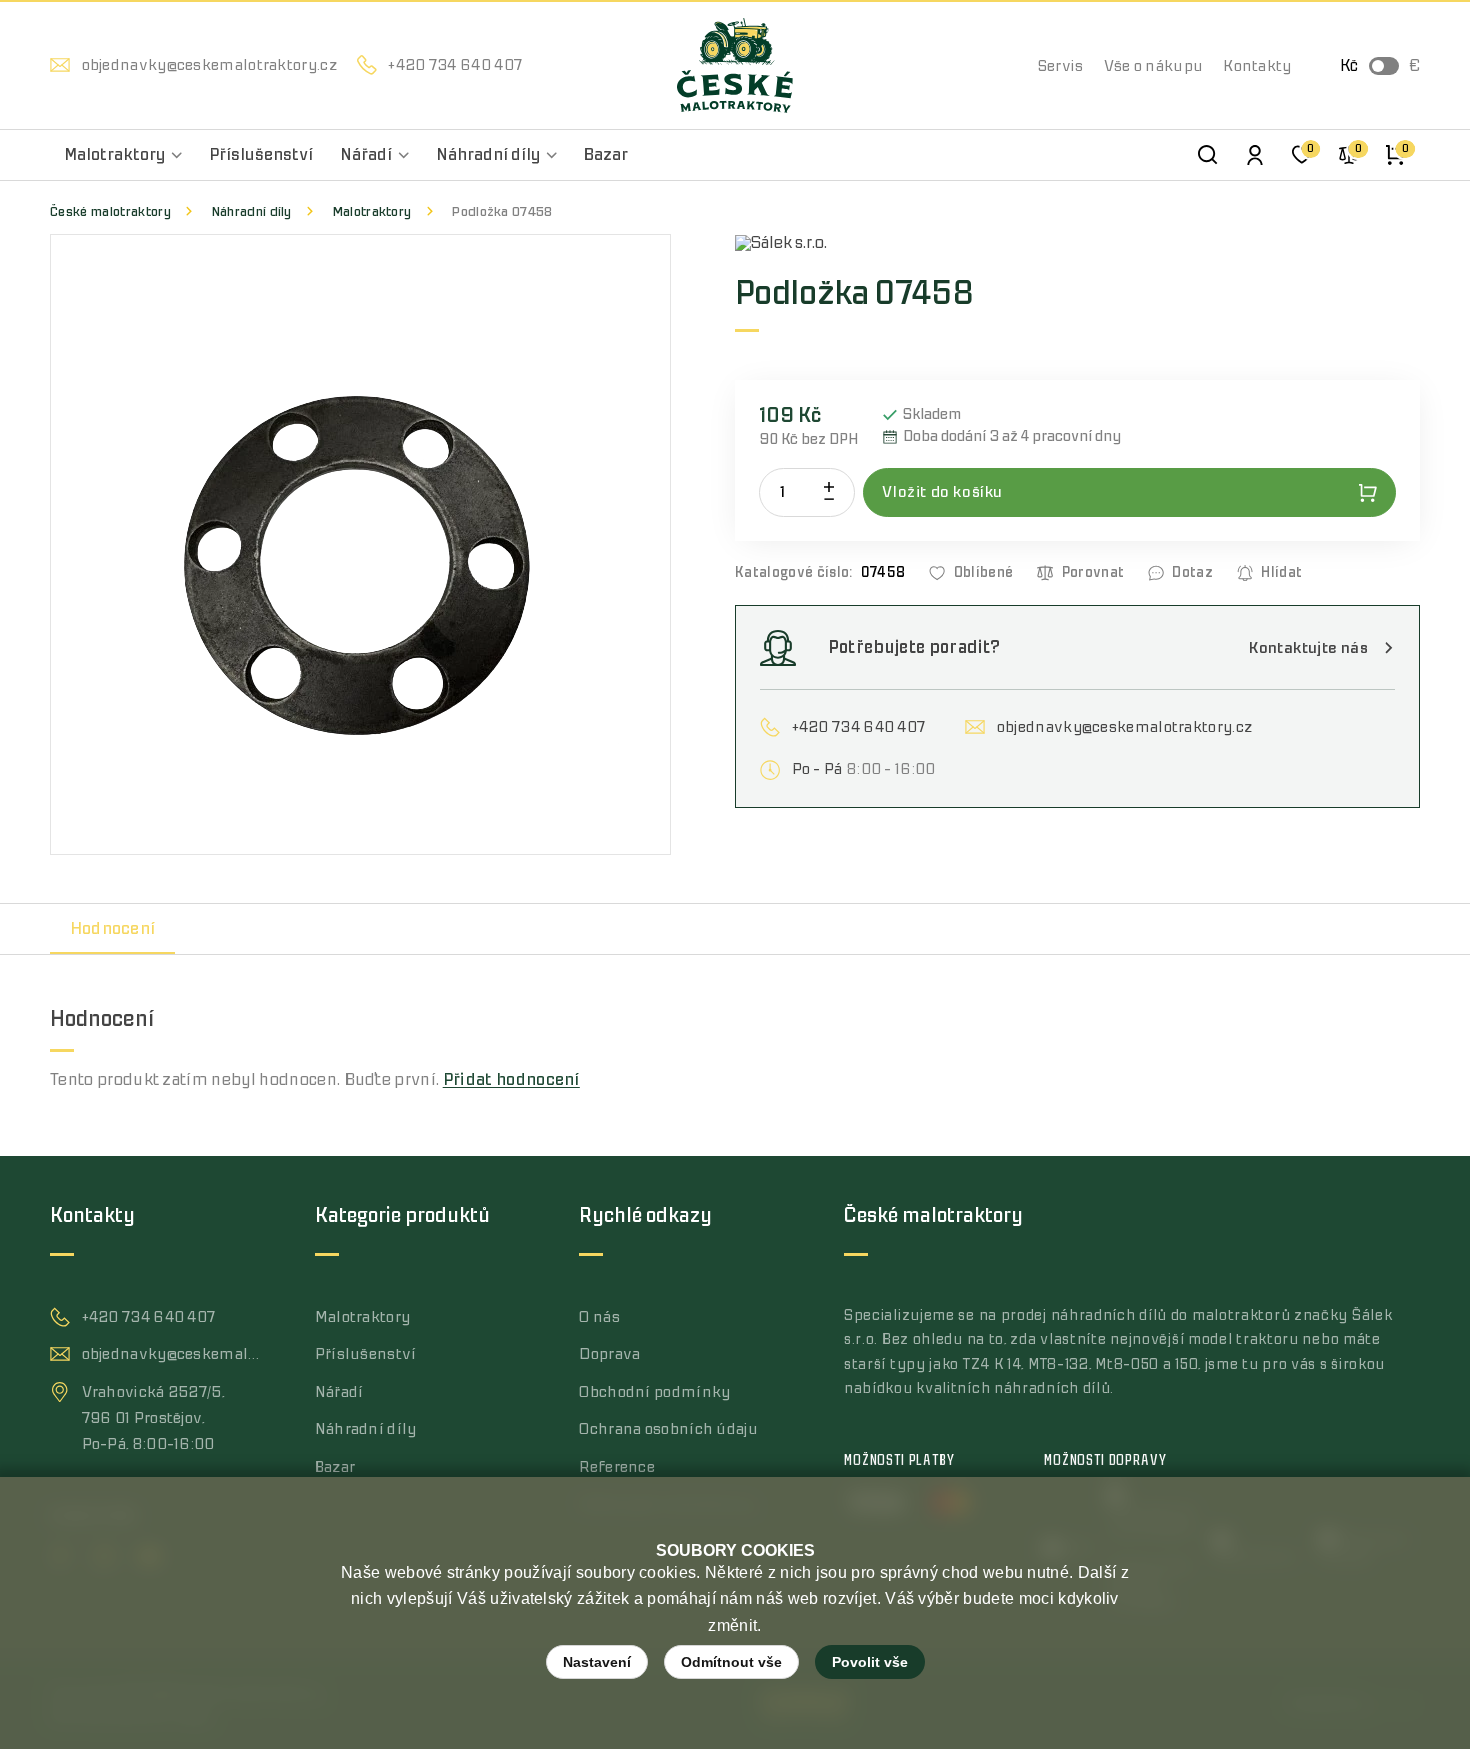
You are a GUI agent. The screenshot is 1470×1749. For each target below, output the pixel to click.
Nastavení (597, 1662)
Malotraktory (372, 211)
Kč (1349, 66)
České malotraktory (110, 211)
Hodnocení (112, 929)
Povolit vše (870, 1662)
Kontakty (1257, 66)
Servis (1061, 66)
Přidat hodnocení (511, 1080)
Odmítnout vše (731, 1662)
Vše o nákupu (1154, 66)
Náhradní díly (251, 211)
